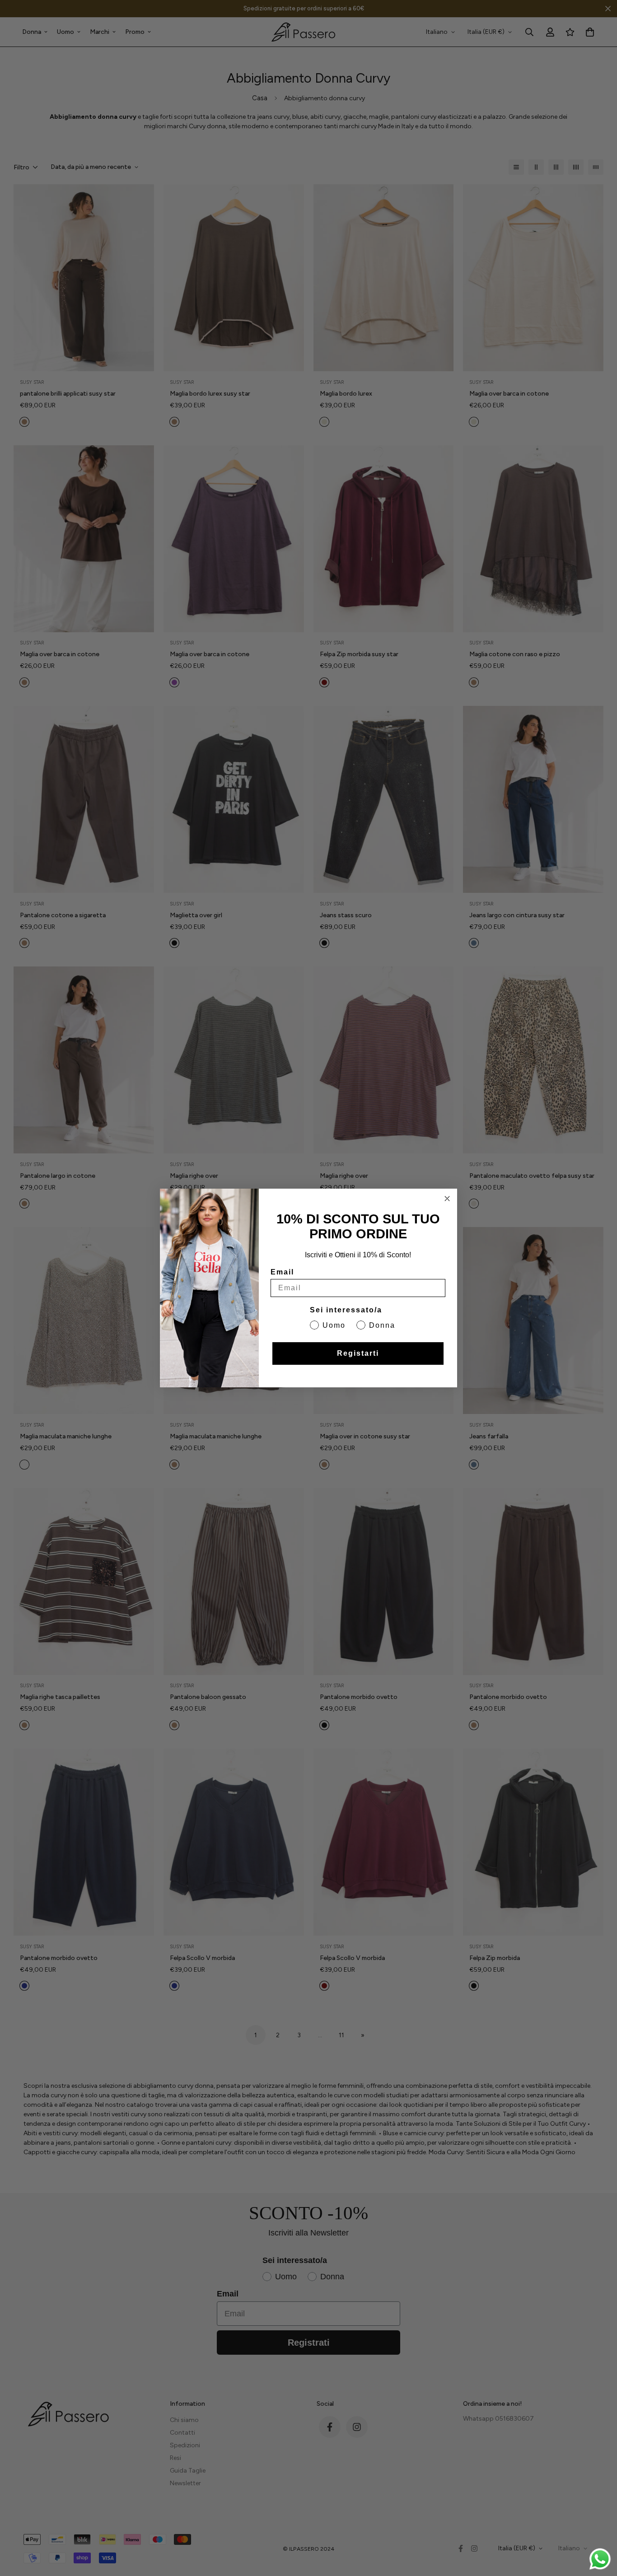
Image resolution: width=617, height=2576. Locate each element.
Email (282, 1272)
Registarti (358, 1353)
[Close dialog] (447, 1199)
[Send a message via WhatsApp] (600, 2559)
